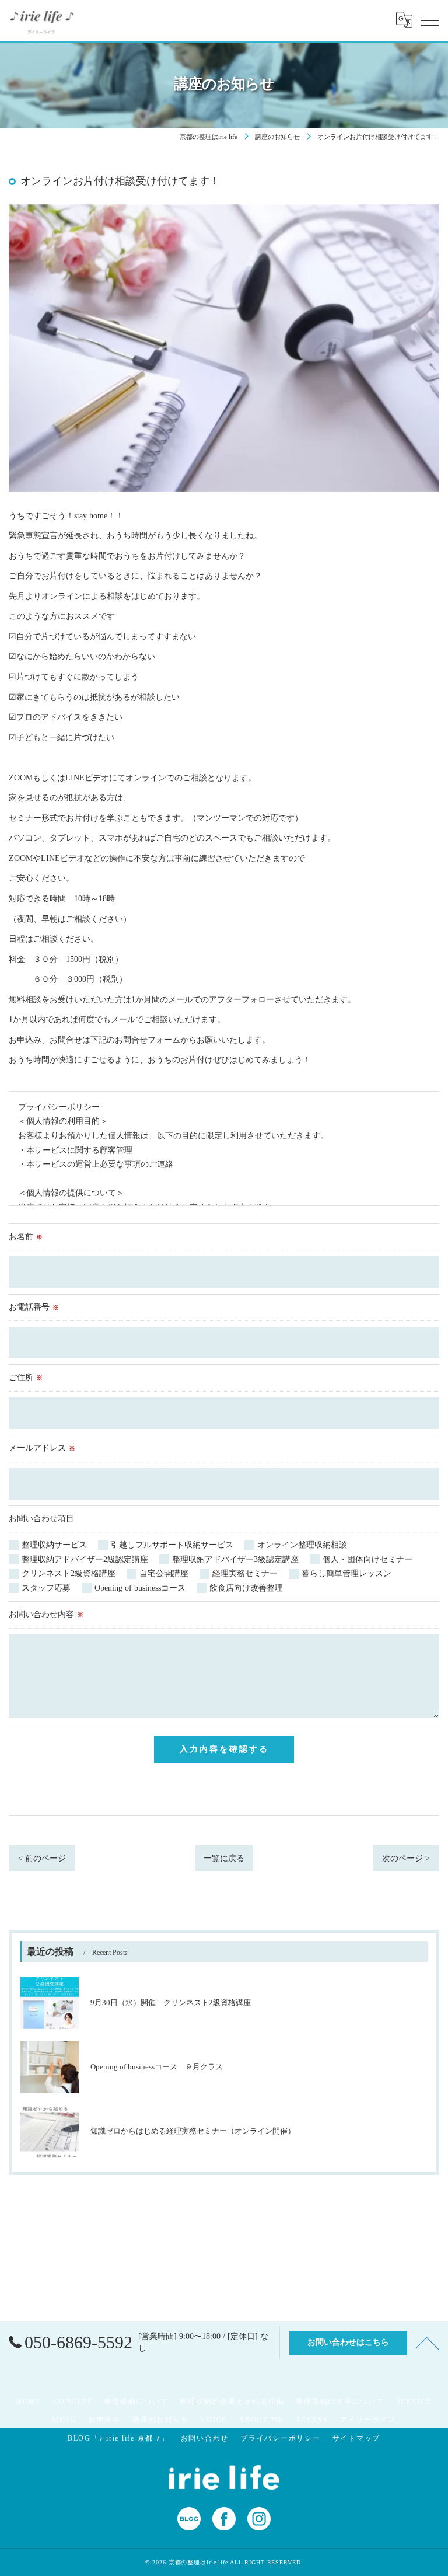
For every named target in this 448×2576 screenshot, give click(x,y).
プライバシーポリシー (281, 2438)
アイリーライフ (368, 2420)
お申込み (105, 2420)
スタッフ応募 (46, 1588)
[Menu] (430, 20)
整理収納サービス (54, 1545)
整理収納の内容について (340, 2401)
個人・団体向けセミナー (367, 1559)
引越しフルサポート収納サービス (172, 1545)
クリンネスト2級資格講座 (69, 1573)
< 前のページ (42, 1858)
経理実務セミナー (245, 1573)
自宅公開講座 (164, 1573)
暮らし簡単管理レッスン (346, 1573)
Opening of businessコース (140, 1588)
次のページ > (406, 1858)
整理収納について (136, 2401)
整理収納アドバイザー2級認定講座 (85, 1559)
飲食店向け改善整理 (246, 1588)
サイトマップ (357, 2438)
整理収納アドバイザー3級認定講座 (235, 1559)
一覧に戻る (224, 1858)
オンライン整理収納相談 (302, 1545)
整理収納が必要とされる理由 (232, 2401)
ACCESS (312, 2420)
